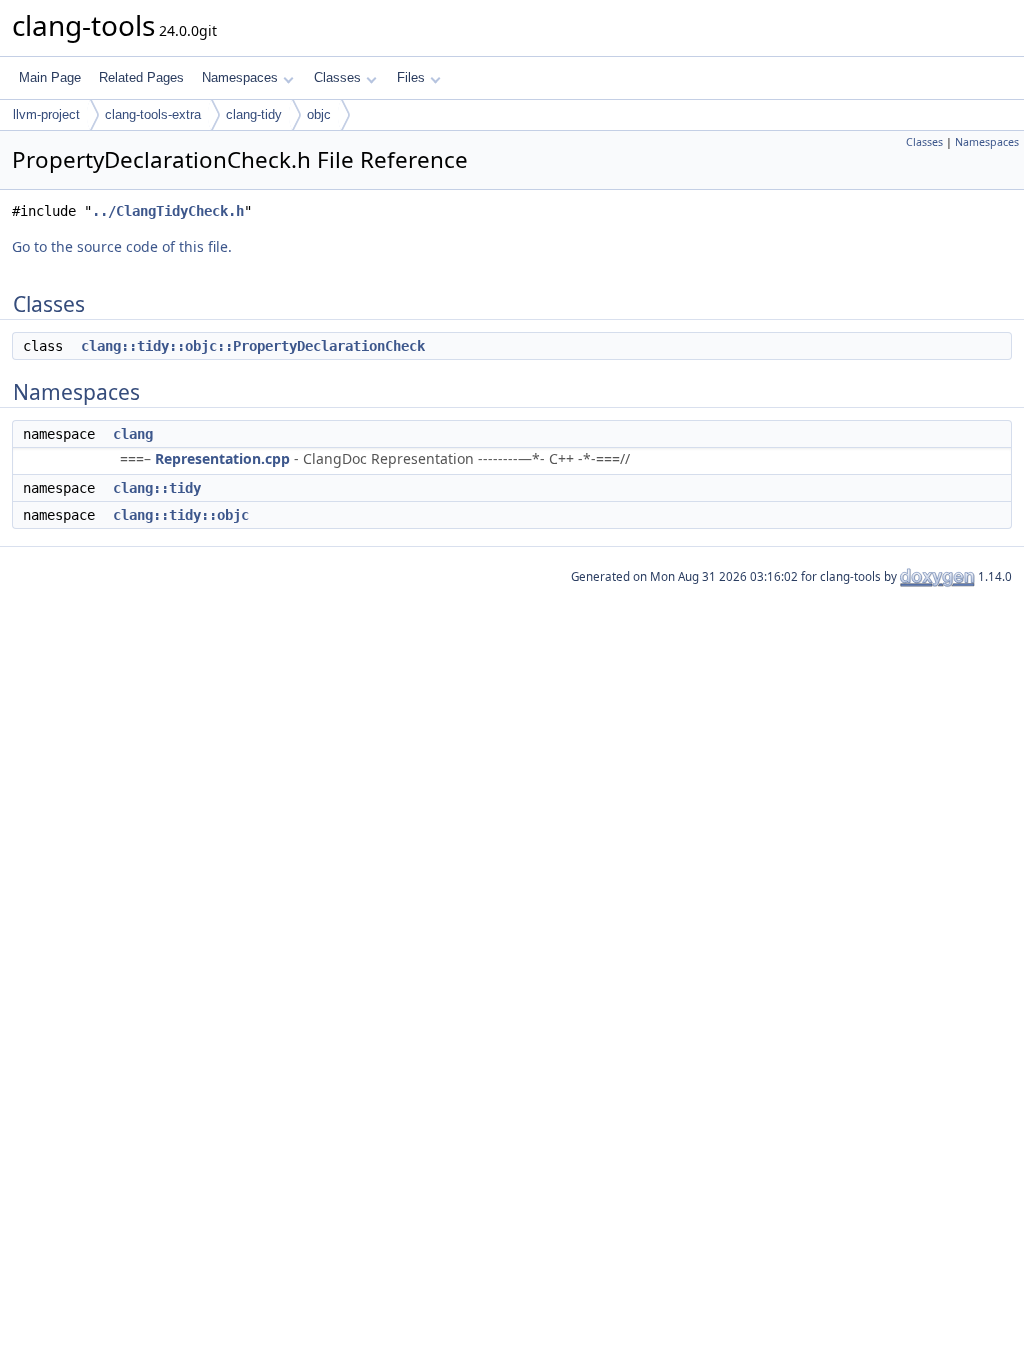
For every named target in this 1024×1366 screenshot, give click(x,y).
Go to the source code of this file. (122, 246)
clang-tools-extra (153, 114)
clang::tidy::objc (181, 515)
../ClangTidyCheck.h (168, 211)
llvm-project (46, 114)
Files (411, 77)
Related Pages (141, 77)
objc (319, 114)
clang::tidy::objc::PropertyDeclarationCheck (253, 346)
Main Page (50, 77)
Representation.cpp (222, 458)
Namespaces (240, 77)
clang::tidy (157, 488)
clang (133, 434)
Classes (337, 77)
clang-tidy (254, 114)
